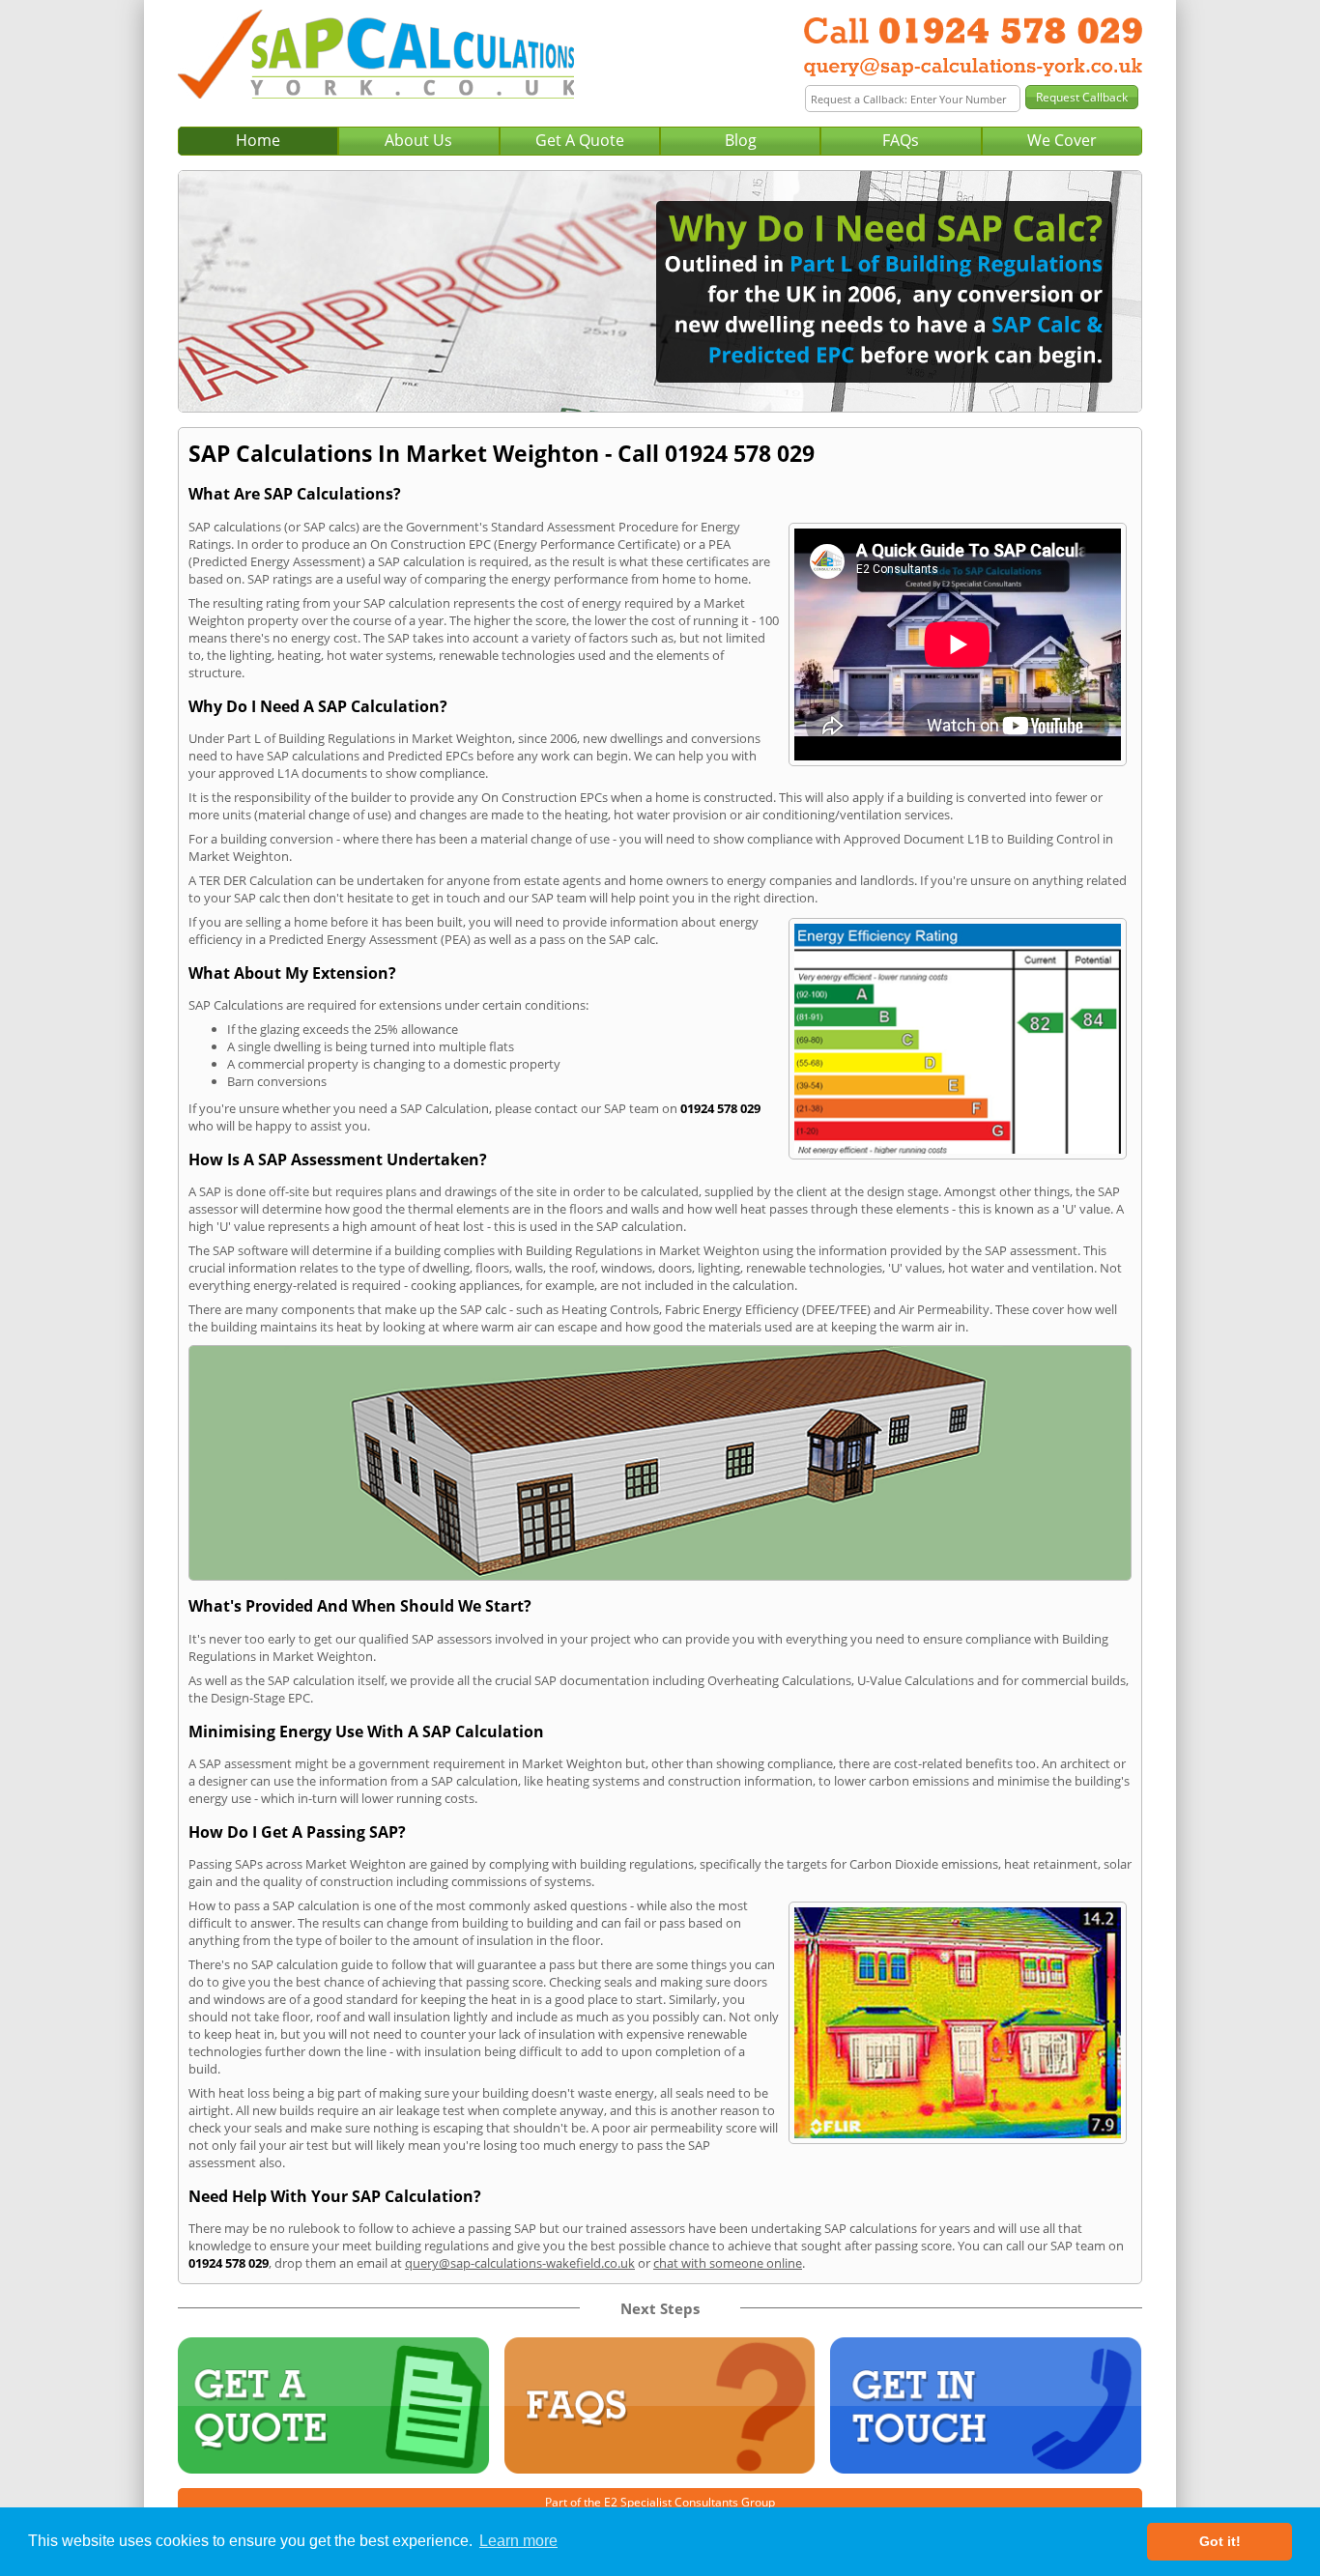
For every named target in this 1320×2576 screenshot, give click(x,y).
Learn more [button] (518, 2541)
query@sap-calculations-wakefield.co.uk (520, 2263)
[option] (660, 291)
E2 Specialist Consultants (671, 2502)
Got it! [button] (1220, 2541)
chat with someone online (728, 2263)
